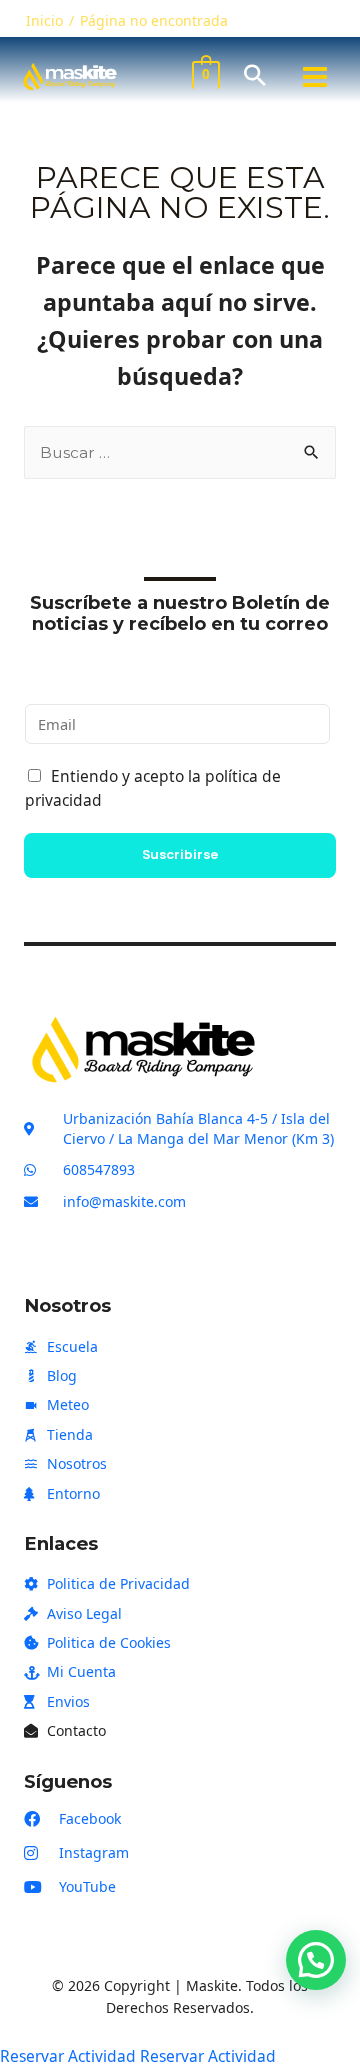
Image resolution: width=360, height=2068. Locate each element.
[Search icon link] (255, 76)
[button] (316, 1960)
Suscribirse (180, 854)
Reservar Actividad (68, 2056)
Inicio (44, 20)
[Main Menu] (315, 77)
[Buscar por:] (180, 452)
